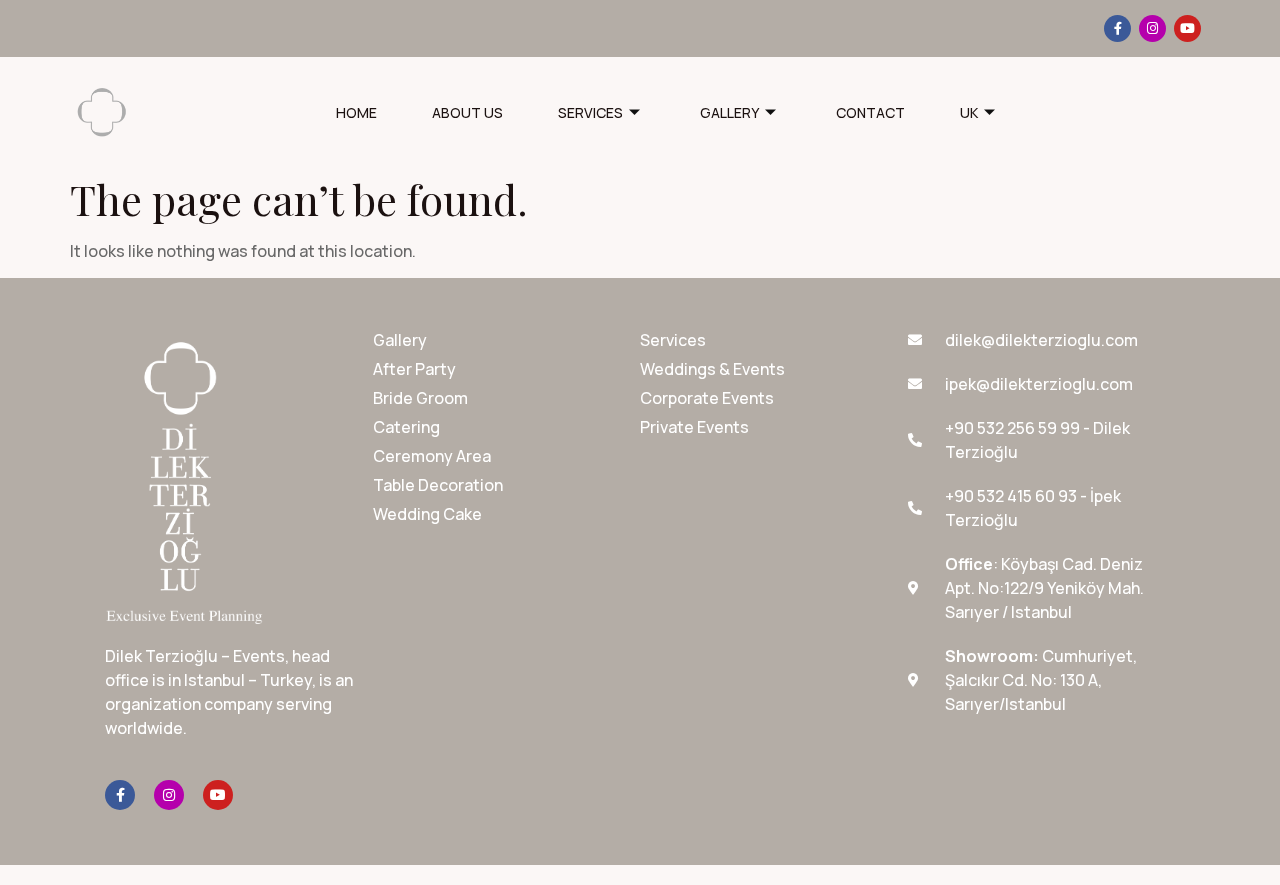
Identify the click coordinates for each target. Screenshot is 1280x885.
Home (356, 112)
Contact (870, 112)
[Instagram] (1152, 28)
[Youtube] (1187, 28)
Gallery (729, 112)
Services (590, 112)
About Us (467, 112)
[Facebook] (1117, 28)
